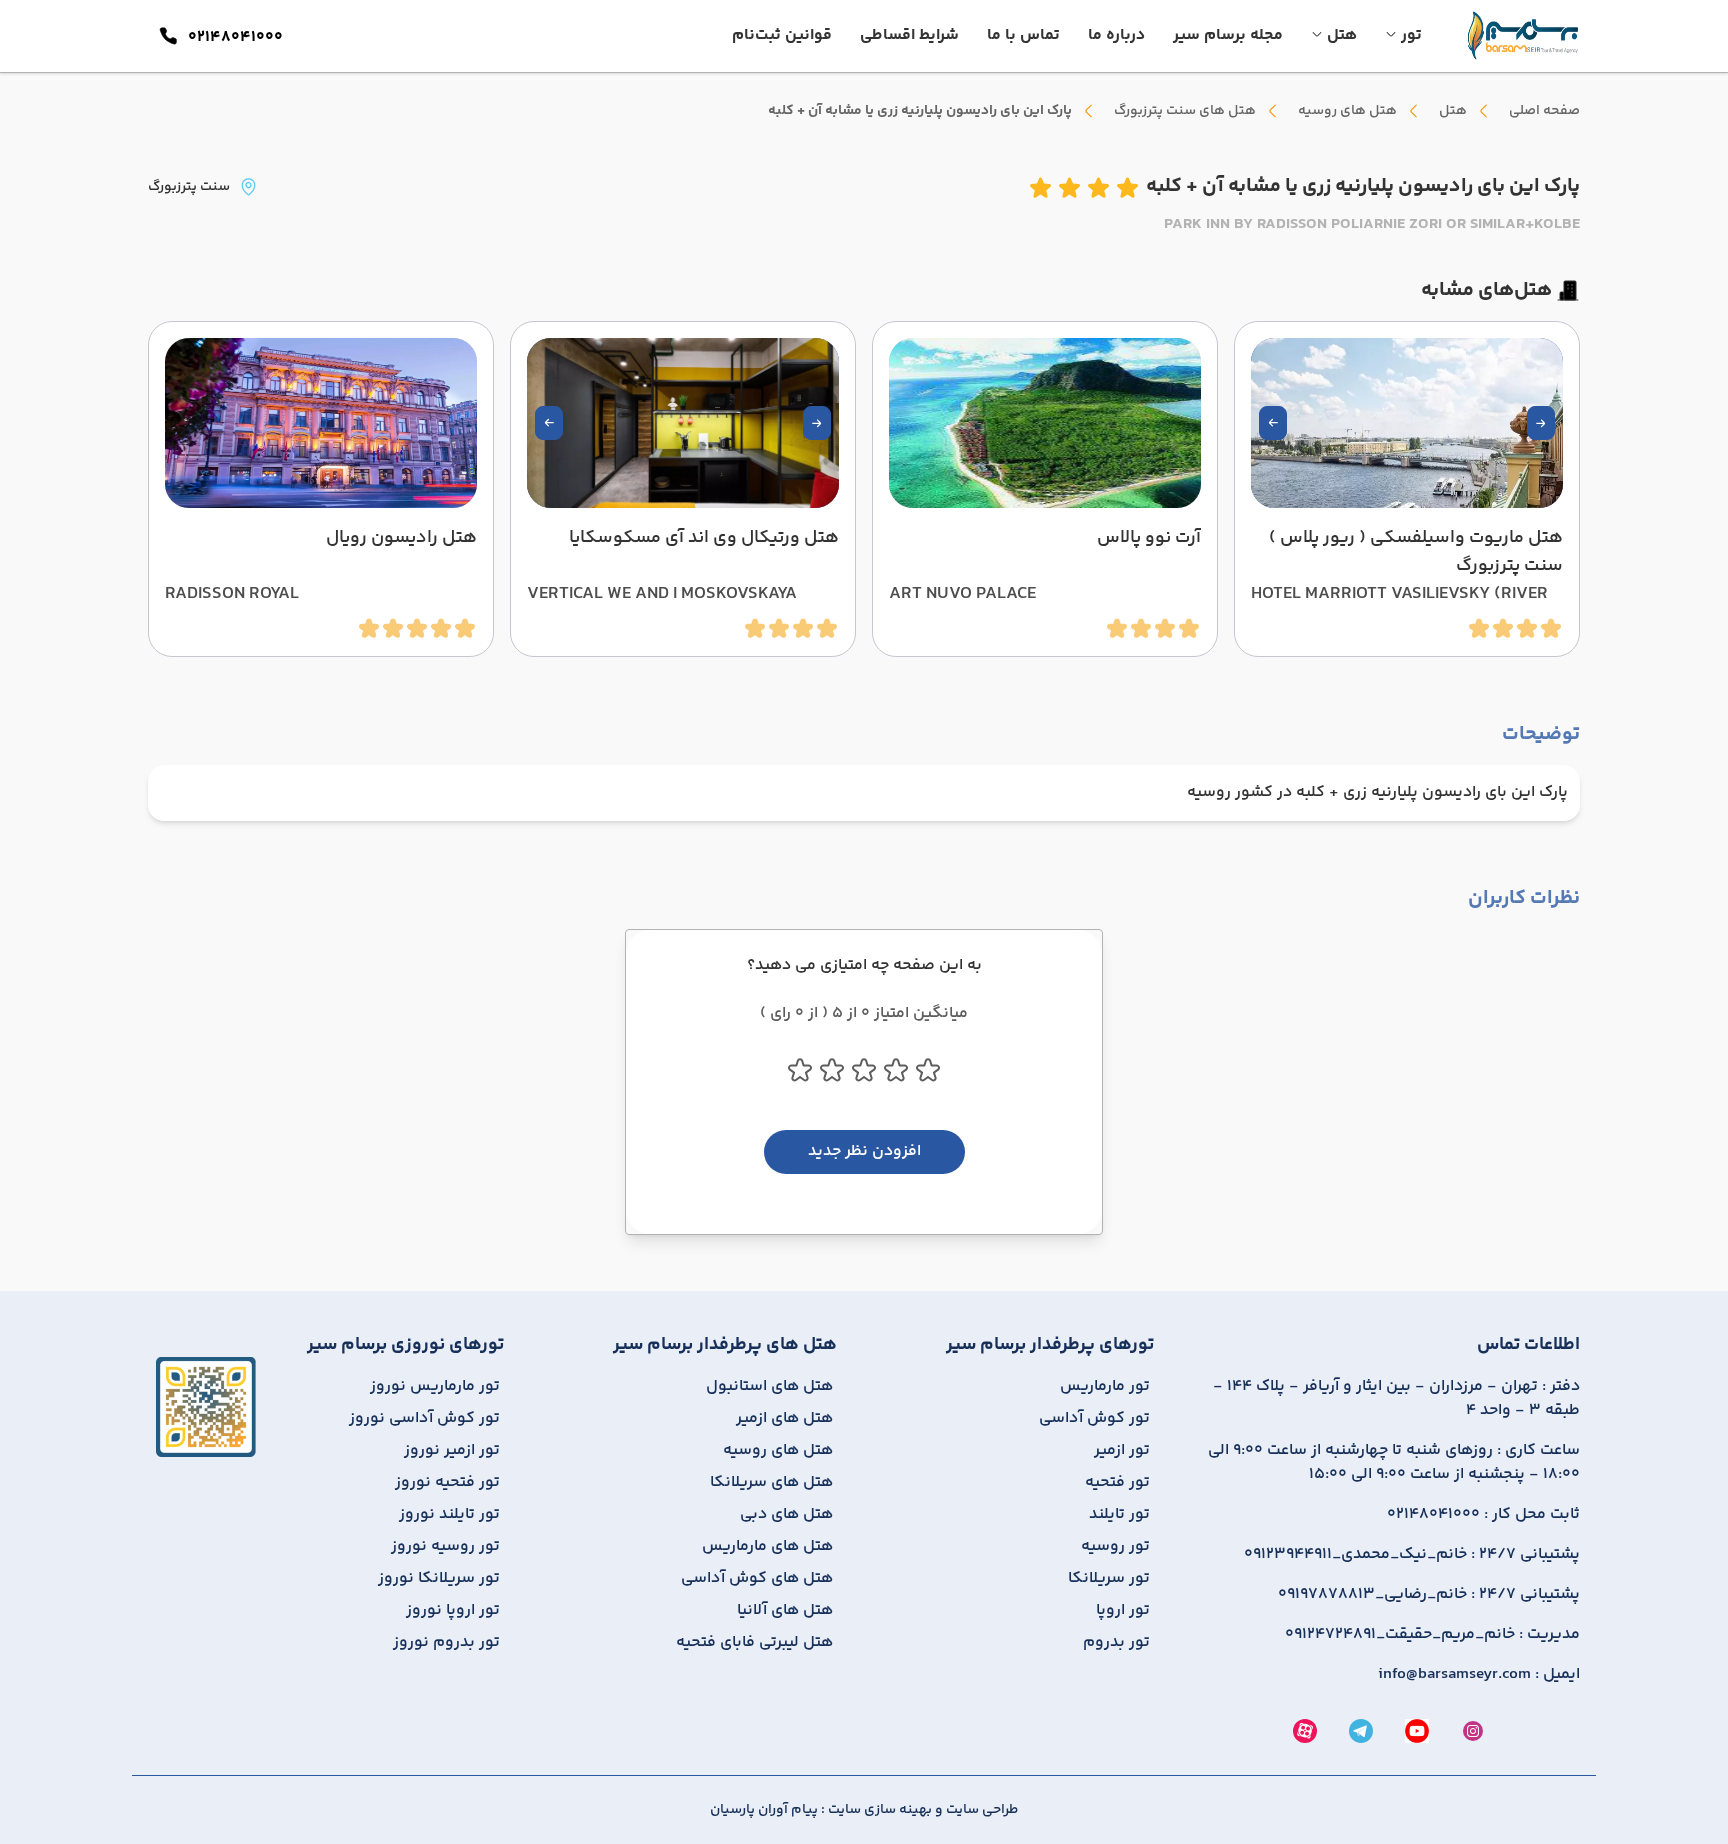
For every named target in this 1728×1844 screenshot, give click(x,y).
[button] (1541, 423)
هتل (1453, 111)
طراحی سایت (980, 1810)
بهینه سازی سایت (878, 1810)
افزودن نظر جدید (864, 1151)
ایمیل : (1479, 1675)
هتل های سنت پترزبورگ (1185, 111)
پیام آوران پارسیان (764, 1810)
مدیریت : (1432, 1635)
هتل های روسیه (1347, 111)
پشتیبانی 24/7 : (1412, 1555)
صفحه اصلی (1544, 111)
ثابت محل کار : (1483, 1515)
